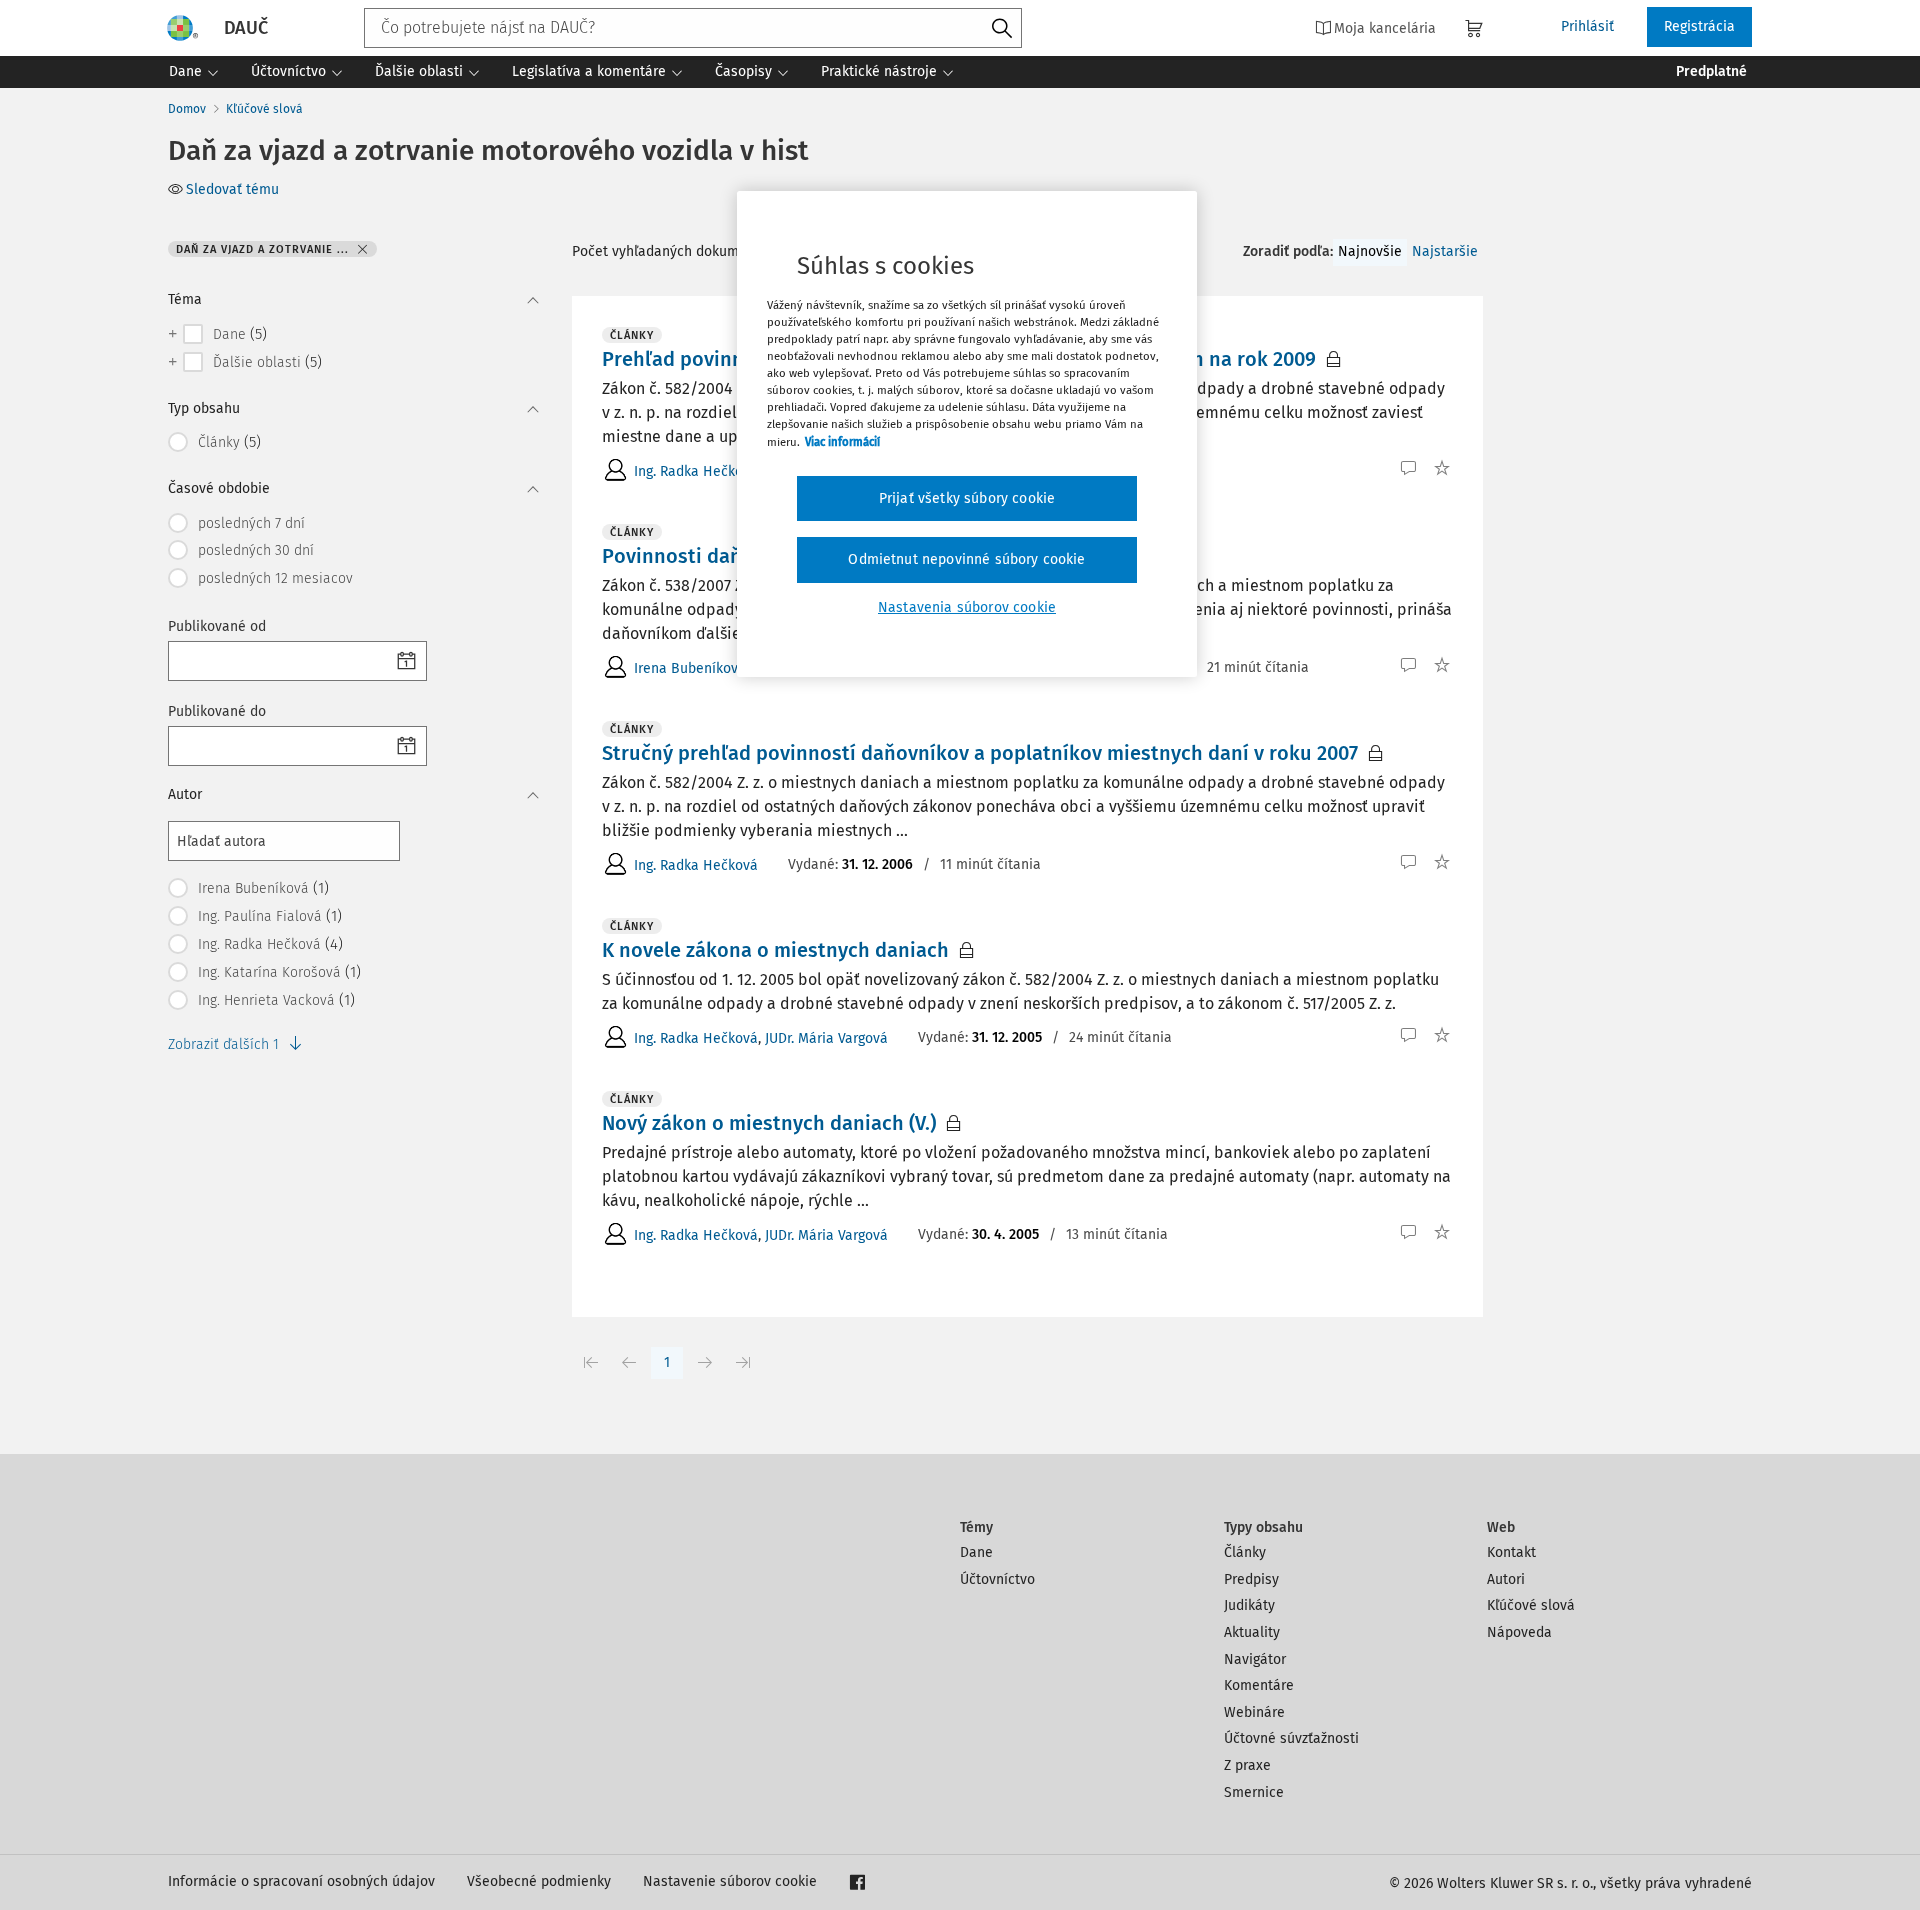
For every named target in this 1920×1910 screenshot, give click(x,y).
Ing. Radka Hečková (696, 471)
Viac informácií (842, 442)
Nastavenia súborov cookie (967, 607)
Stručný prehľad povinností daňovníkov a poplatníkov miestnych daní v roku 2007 (980, 753)
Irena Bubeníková (690, 668)
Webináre (1254, 1712)
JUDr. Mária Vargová (826, 1038)
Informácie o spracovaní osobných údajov (301, 1881)
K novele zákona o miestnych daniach (775, 950)
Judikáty (1249, 1605)
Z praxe (1247, 1765)
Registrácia (1699, 26)
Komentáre (1259, 1685)
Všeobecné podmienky (539, 1881)
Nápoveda (1519, 1632)
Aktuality (1252, 1632)
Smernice (1254, 1792)
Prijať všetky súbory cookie (967, 498)
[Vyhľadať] (1002, 29)
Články (1245, 1552)
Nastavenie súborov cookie (730, 1881)
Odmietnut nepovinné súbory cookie (966, 559)
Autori (1506, 1579)
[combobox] (693, 28)
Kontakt (1511, 1552)
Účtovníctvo (997, 1579)
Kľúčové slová (264, 109)
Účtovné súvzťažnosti (1291, 1738)
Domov (187, 109)
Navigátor (1255, 1659)
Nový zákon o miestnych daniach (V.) (769, 1123)
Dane (976, 1552)
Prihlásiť (1587, 26)
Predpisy (1251, 1579)
